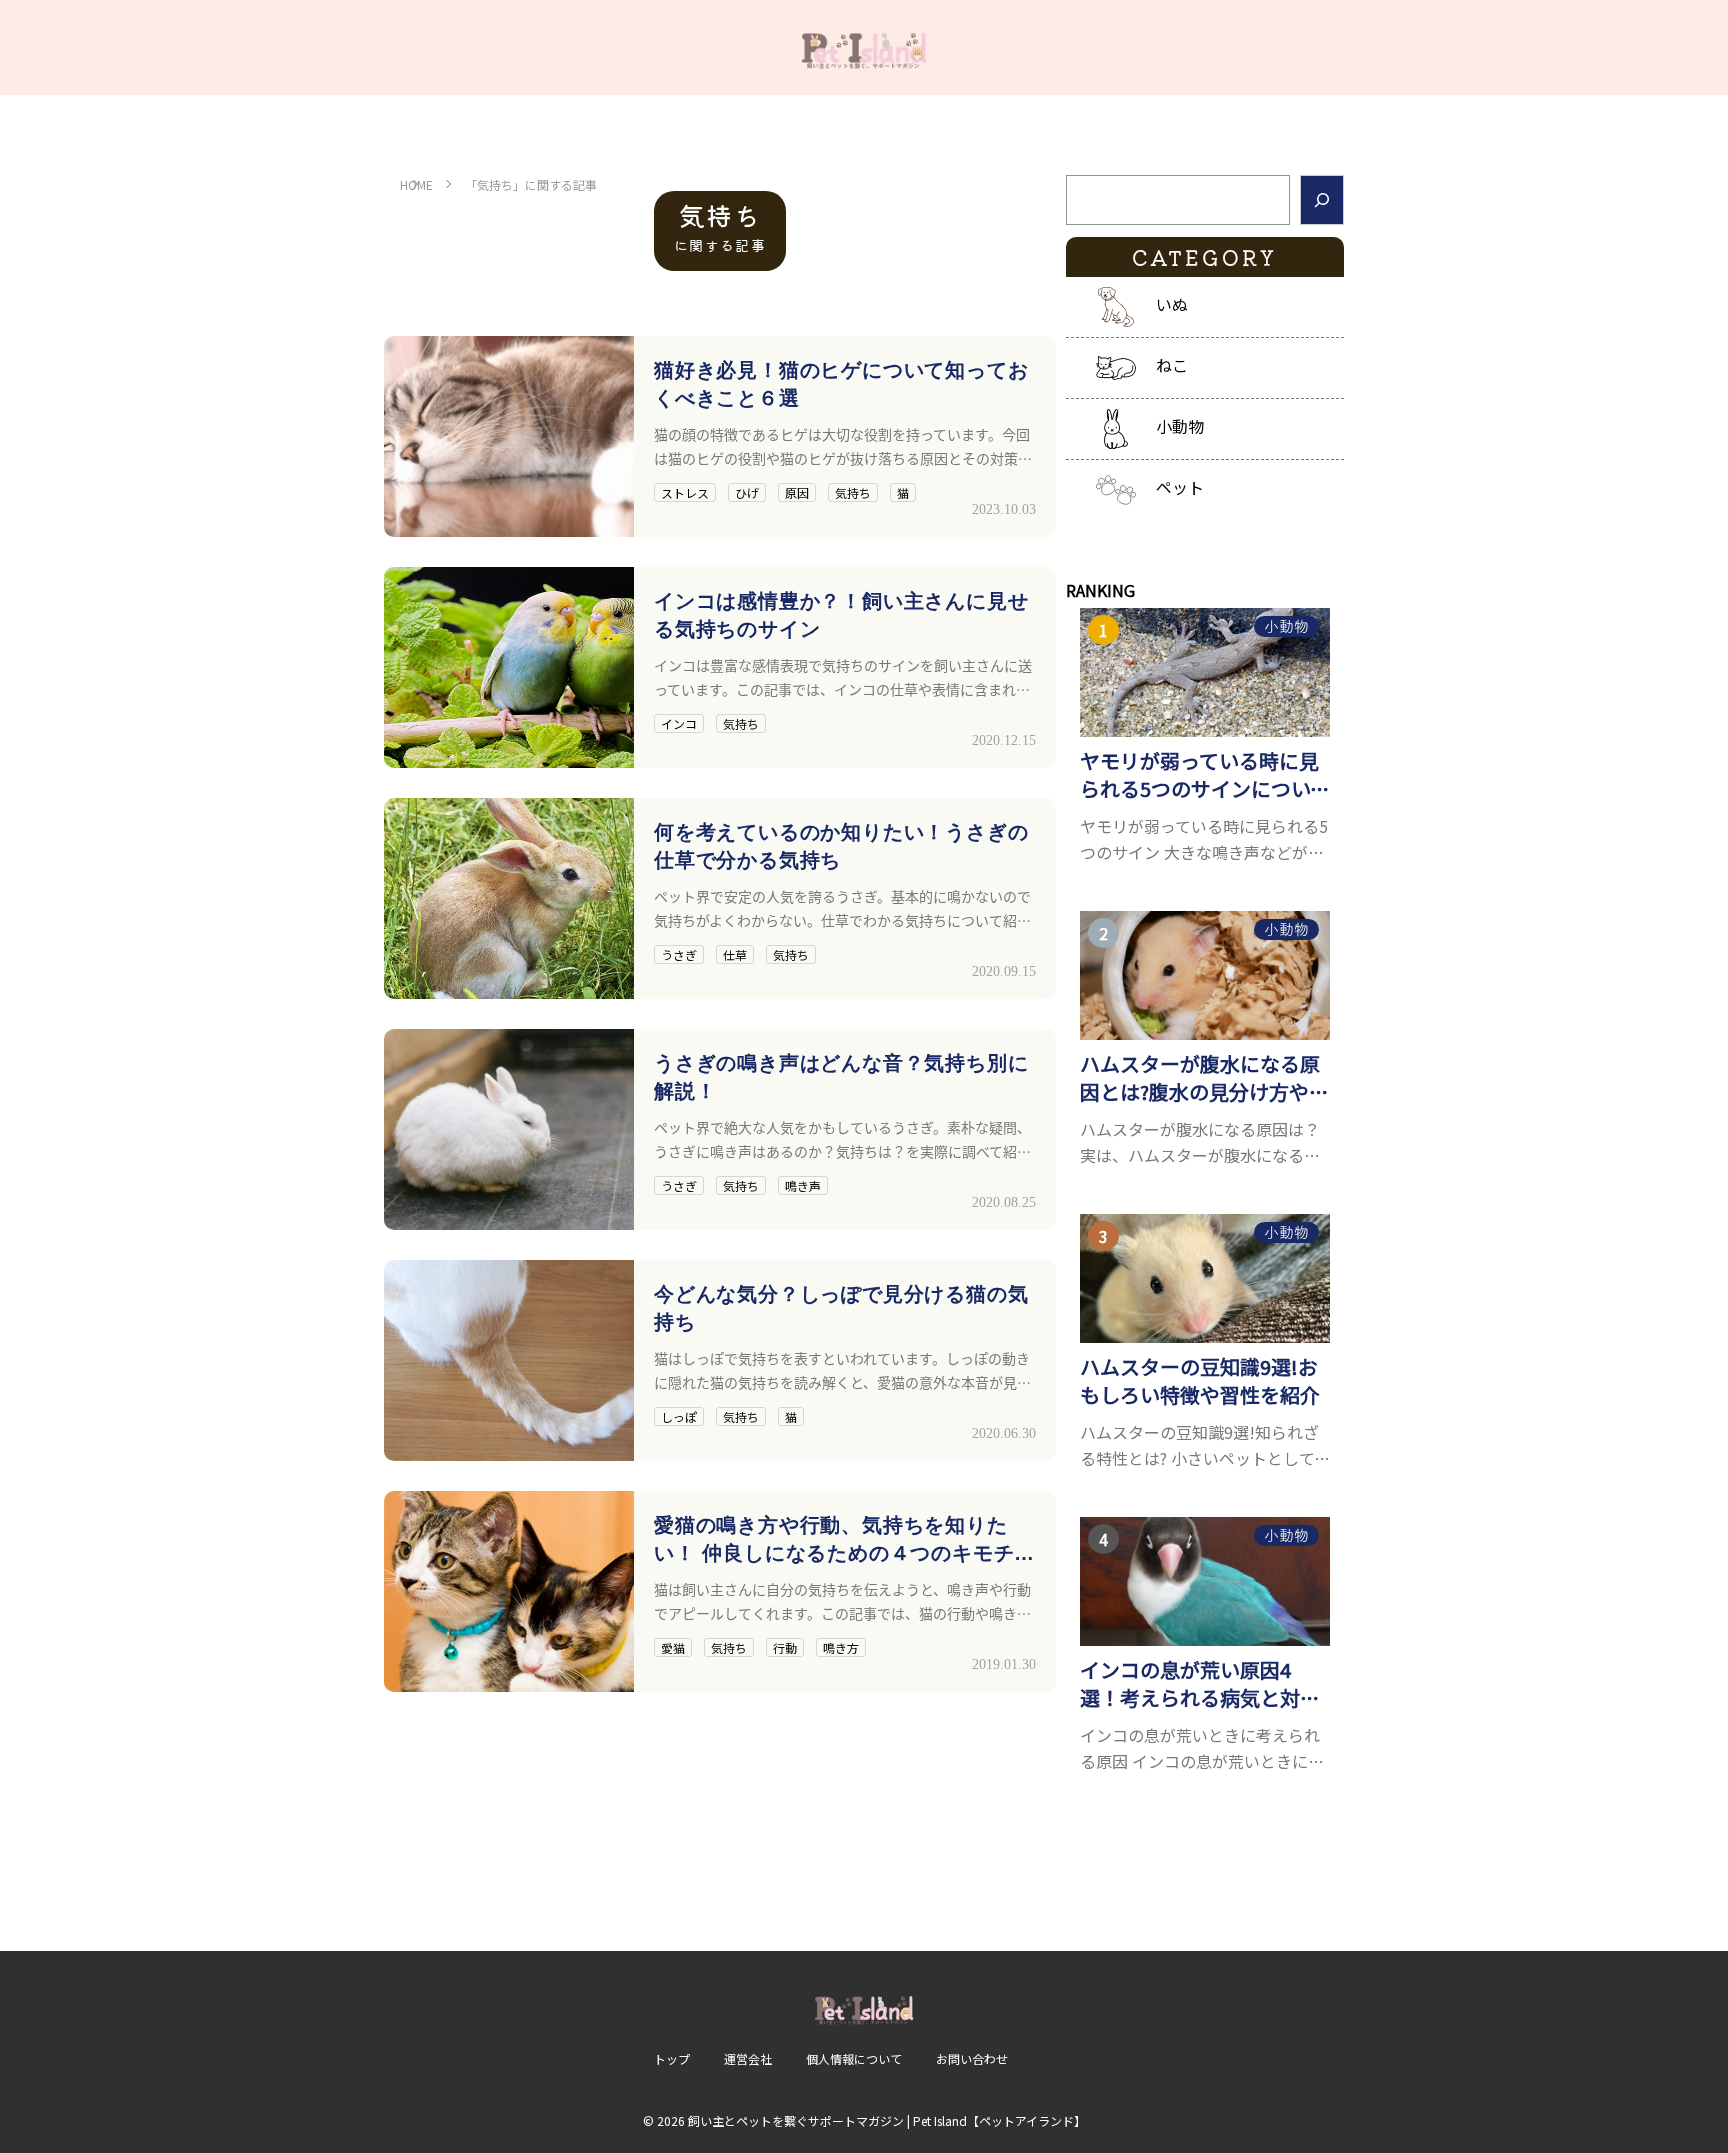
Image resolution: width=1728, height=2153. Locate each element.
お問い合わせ (972, 2058)
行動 (785, 1647)
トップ (672, 2058)
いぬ (1172, 304)
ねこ (1172, 365)
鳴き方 (841, 1647)
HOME (416, 184)
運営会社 (748, 2058)
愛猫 (673, 1647)
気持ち (853, 492)
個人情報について (854, 2058)
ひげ (747, 492)
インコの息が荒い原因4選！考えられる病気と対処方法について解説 (1200, 1684)
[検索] (1322, 200)
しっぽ (679, 1416)
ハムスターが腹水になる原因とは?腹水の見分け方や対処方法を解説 (1204, 1078)
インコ (679, 723)
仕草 (735, 954)
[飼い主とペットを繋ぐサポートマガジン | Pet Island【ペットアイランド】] (864, 47)
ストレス (685, 492)
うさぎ (679, 954)
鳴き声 (803, 1185)
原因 (797, 492)
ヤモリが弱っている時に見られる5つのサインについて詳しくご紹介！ (1205, 775)
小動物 (1180, 426)
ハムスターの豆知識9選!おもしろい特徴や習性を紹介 (1200, 1381)
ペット (1180, 487)
